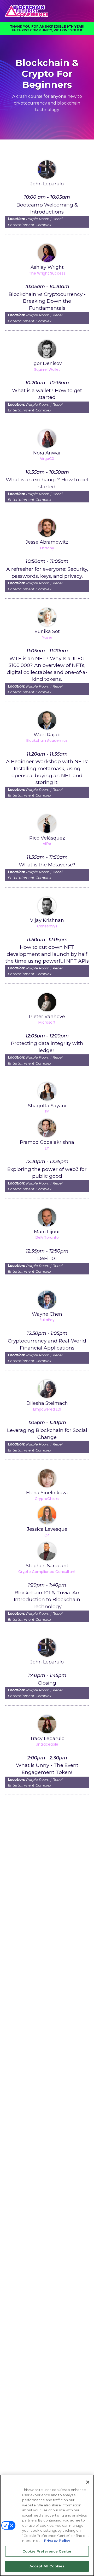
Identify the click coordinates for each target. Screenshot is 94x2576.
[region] (47, 2525)
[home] (47, 11)
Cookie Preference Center (47, 2551)
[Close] (88, 2482)
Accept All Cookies (47, 2566)
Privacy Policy (57, 2541)
